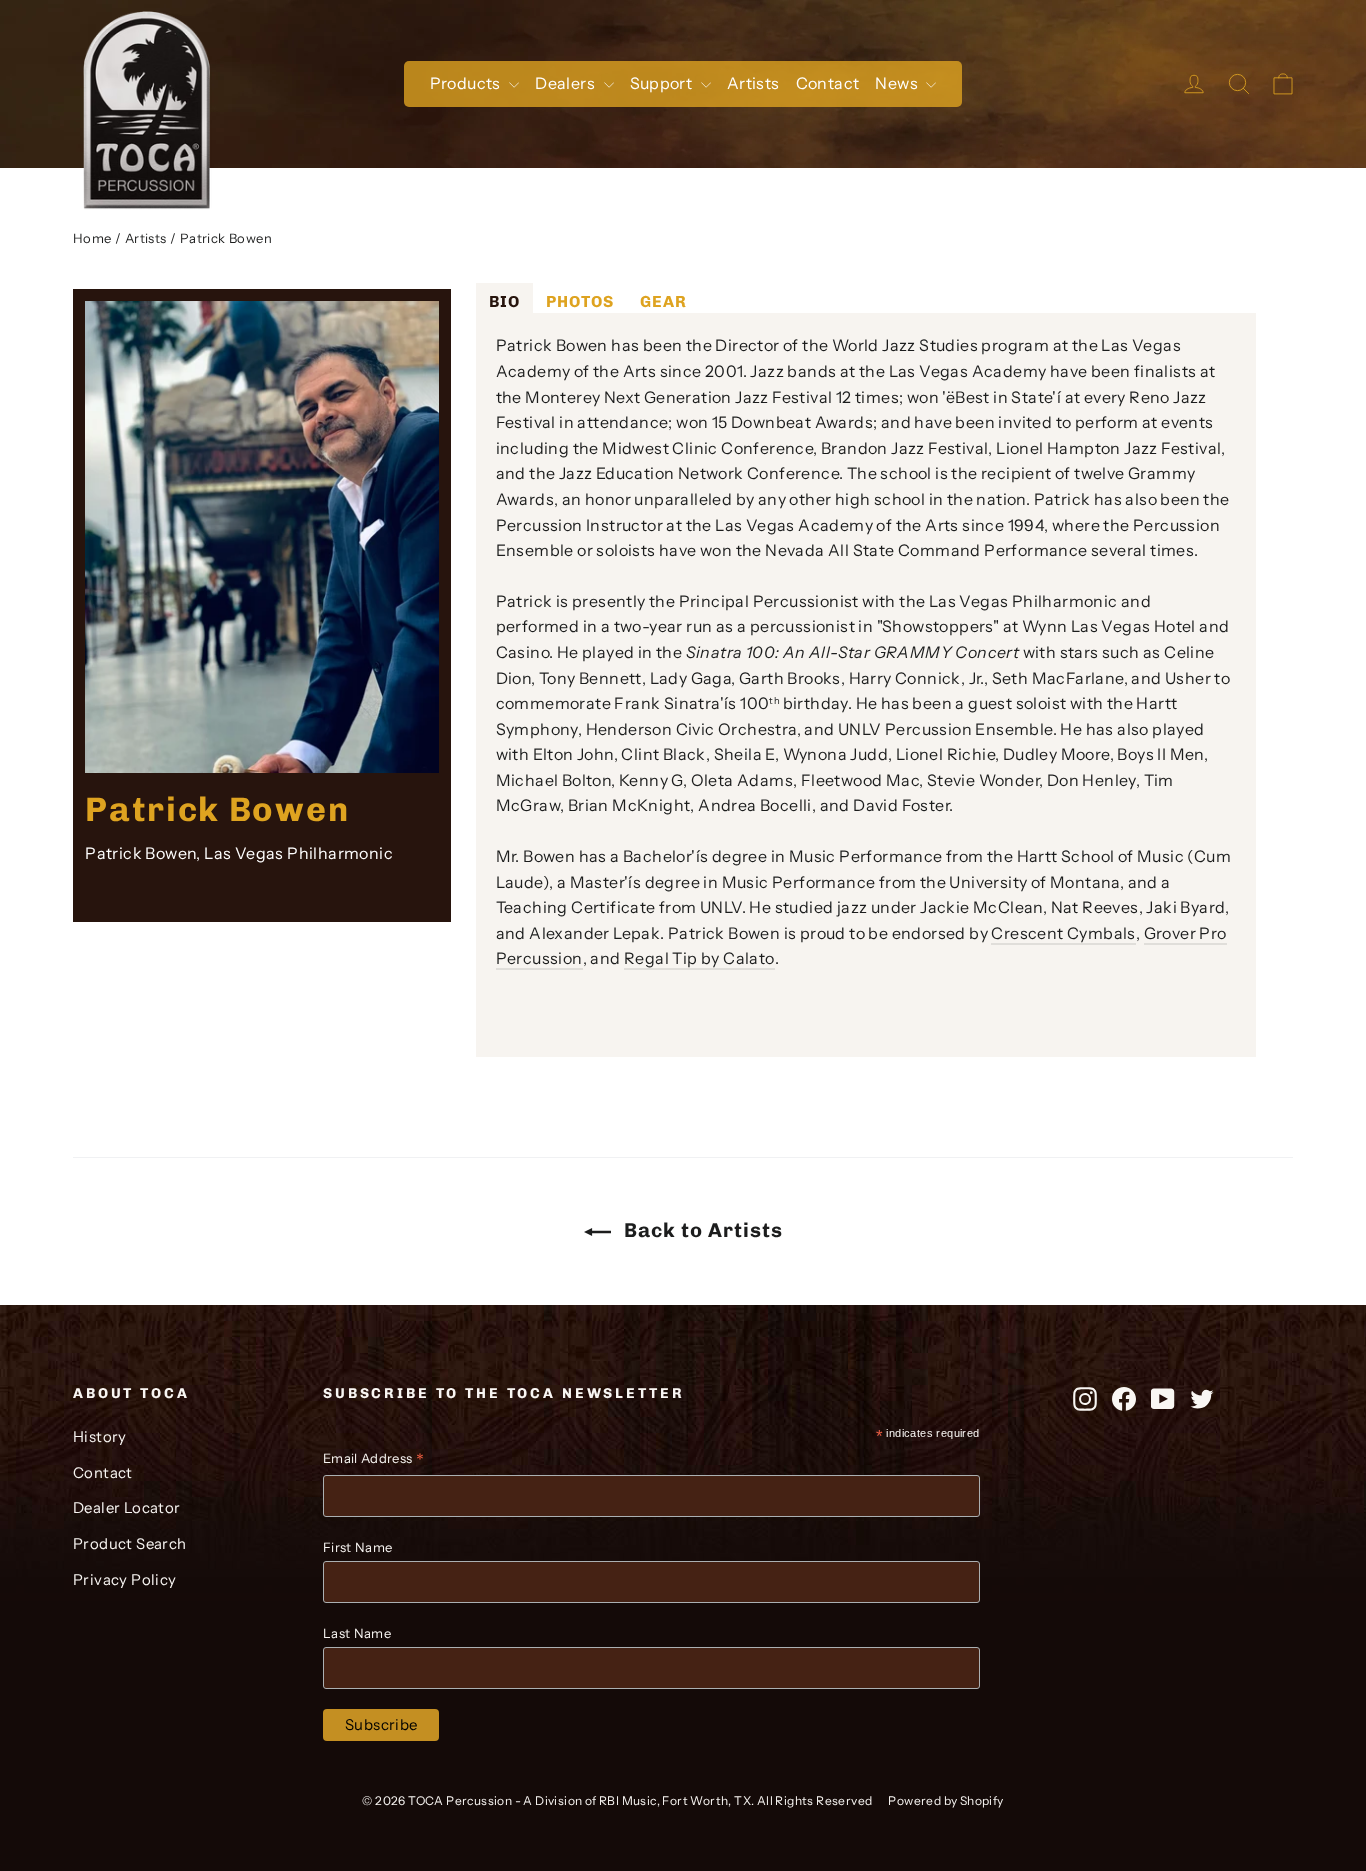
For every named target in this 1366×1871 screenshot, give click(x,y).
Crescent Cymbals (1063, 933)
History (100, 1437)
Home (92, 238)
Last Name (357, 1633)
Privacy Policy (125, 1580)
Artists (753, 83)
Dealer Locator (127, 1508)
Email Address (373, 1460)
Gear (663, 301)
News (898, 83)
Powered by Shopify (945, 1800)
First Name (357, 1547)
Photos (580, 301)
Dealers (566, 83)
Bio (504, 301)
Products (467, 83)
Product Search (130, 1544)
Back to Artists (701, 1230)
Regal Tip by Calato (699, 958)
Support (663, 83)
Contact (828, 83)
